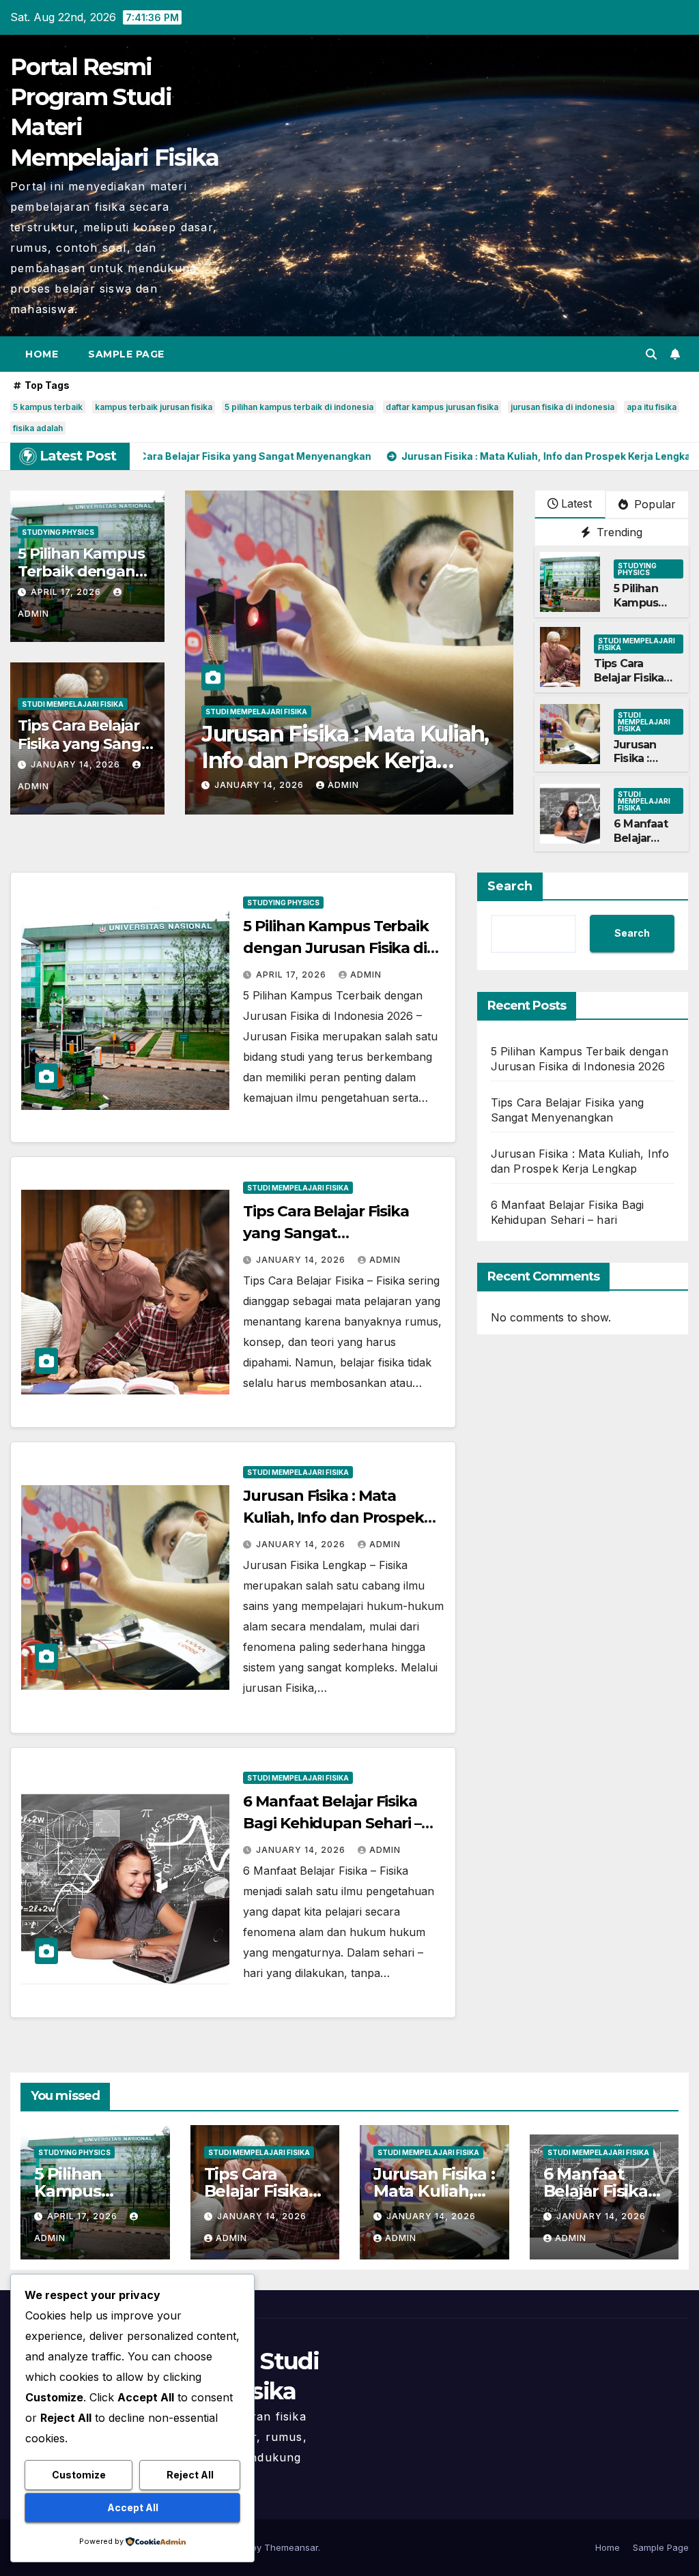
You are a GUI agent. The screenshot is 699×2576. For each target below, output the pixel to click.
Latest (576, 503)
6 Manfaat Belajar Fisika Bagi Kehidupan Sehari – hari (348, 747)
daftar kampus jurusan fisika (442, 407)
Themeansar (291, 2547)
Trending (618, 532)
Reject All (190, 2475)
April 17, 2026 (67, 592)
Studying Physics (58, 532)
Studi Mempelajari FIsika (73, 704)
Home (42, 354)
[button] (651, 354)
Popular (653, 504)
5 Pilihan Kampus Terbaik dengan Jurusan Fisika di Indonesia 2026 (336, 948)
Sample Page (126, 354)
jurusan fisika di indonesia (562, 407)
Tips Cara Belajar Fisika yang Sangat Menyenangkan (87, 744)
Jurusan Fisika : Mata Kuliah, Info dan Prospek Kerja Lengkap (333, 1518)
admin (343, 785)
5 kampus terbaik (48, 407)
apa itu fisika (652, 407)
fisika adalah (38, 428)
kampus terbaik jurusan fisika (154, 407)
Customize (79, 2475)
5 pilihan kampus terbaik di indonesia (299, 407)
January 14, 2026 (77, 764)
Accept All (133, 2507)
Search (510, 886)
